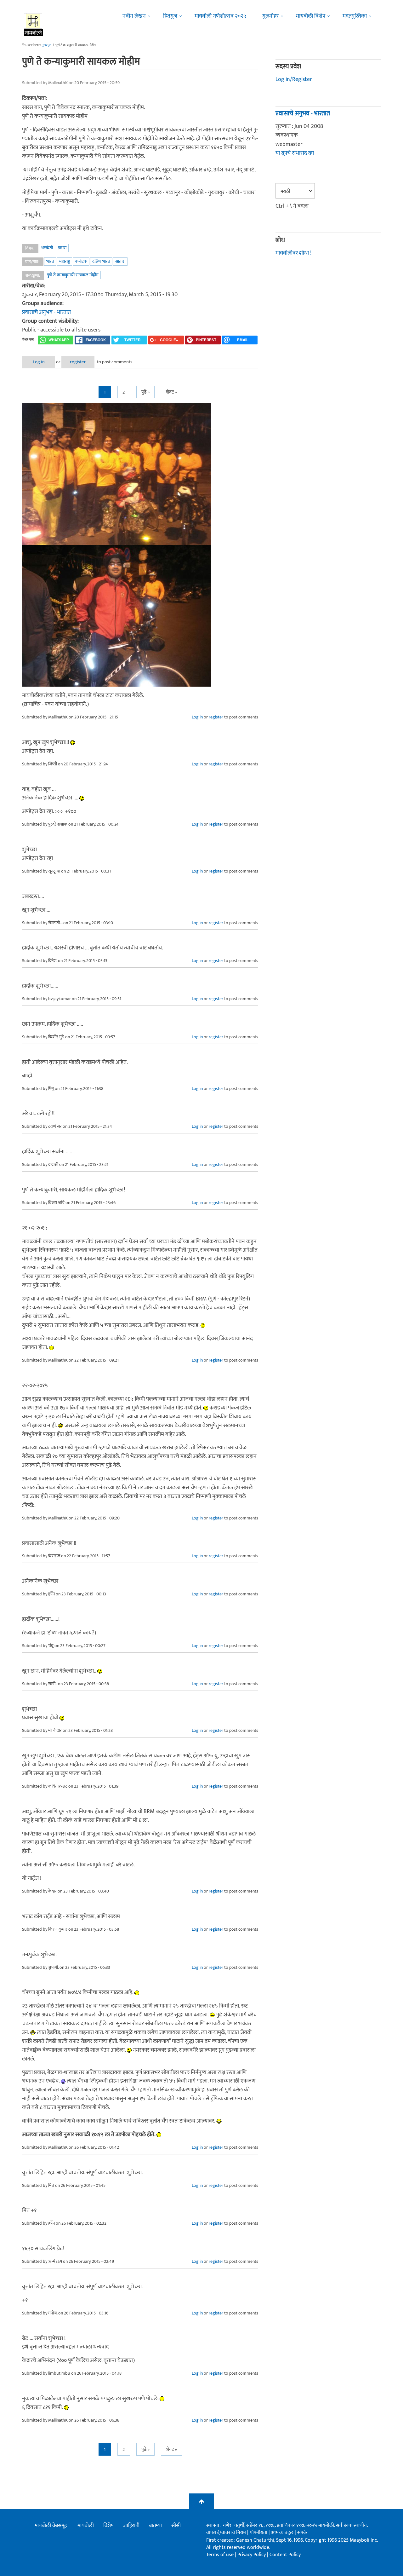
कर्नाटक (81, 261)
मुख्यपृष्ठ (46, 45)
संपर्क (302, 2533)
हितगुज (170, 16)
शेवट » (171, 392)
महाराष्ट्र (65, 261)
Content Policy (285, 2555)
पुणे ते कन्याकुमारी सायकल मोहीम (73, 275)
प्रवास (62, 248)
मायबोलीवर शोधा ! (293, 253)
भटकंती (47, 248)
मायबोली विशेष (311, 16)
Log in (39, 362)
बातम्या (155, 2526)
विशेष (108, 2526)
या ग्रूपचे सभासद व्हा (295, 153)
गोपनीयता (259, 2533)
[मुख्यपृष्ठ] (34, 24)
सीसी (176, 2526)
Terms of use (220, 2555)
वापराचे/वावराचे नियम (226, 2533)
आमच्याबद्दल (283, 2533)
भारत (50, 261)
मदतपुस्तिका (355, 16)
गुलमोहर (270, 16)
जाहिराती (131, 2526)
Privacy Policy (252, 2555)
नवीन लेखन (134, 16)
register (78, 362)
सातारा (120, 261)
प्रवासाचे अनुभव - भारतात (46, 312)
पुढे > (145, 392)
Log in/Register (294, 79)
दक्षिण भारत (101, 261)
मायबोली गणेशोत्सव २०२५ (221, 16)
